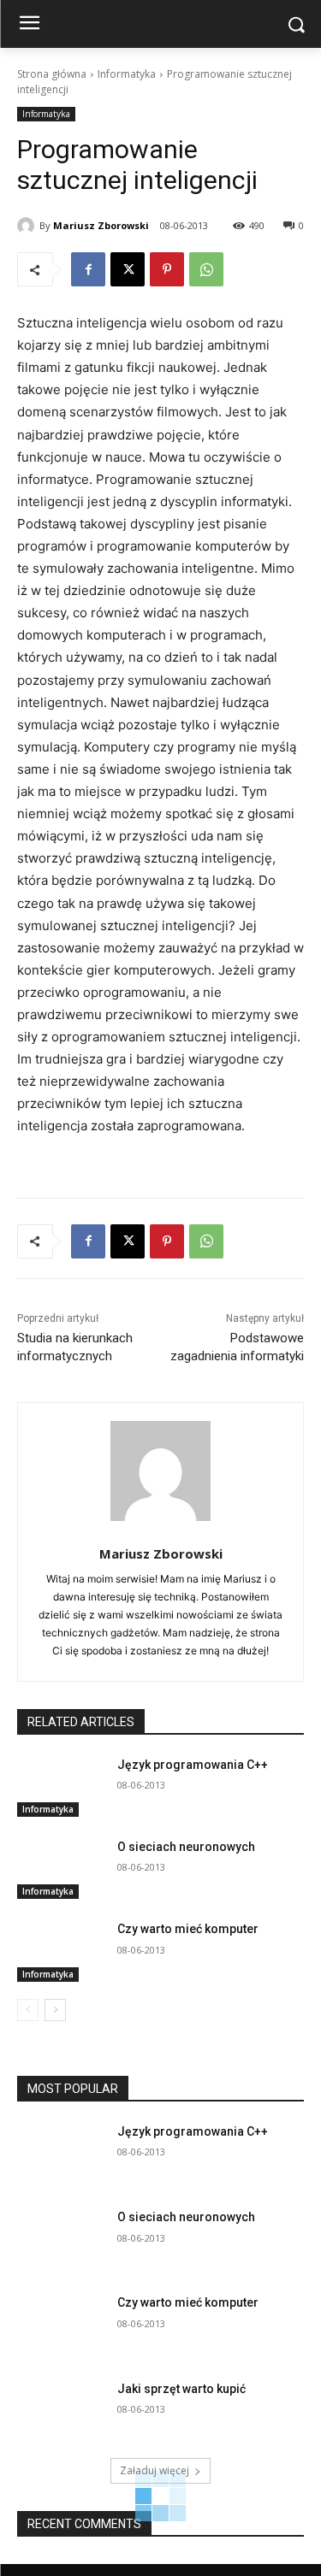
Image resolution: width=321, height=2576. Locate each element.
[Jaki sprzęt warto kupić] (60, 2411)
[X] (128, 269)
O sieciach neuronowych (186, 1847)
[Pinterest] (167, 269)
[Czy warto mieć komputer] (60, 1951)
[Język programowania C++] (60, 1787)
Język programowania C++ (193, 1765)
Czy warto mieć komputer (188, 1929)
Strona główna (52, 74)
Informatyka (127, 74)
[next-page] (55, 2010)
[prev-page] (28, 2010)
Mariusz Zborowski (101, 225)
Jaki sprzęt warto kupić (181, 2389)
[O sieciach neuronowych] (60, 1869)
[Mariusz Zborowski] (28, 226)
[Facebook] (88, 269)
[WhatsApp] (206, 269)
